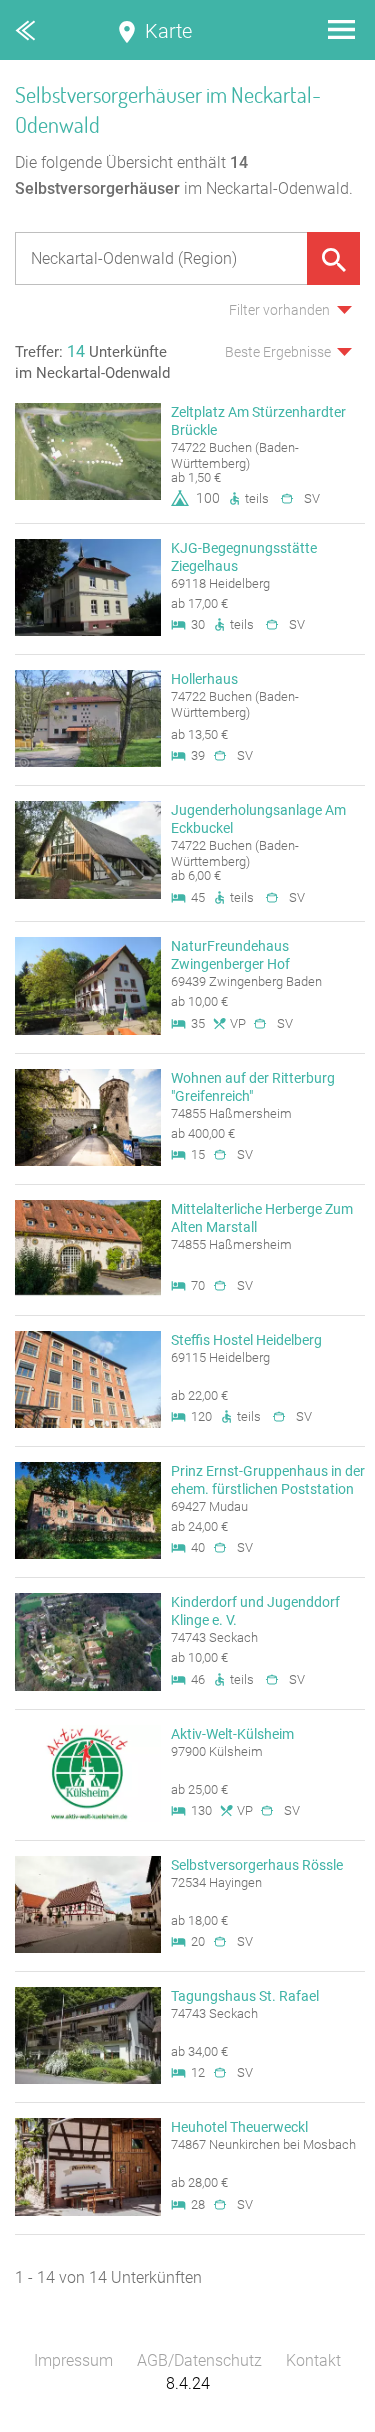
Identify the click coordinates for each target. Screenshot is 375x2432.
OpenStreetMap (327, 2422)
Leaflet (190, 2422)
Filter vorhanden (279, 310)
